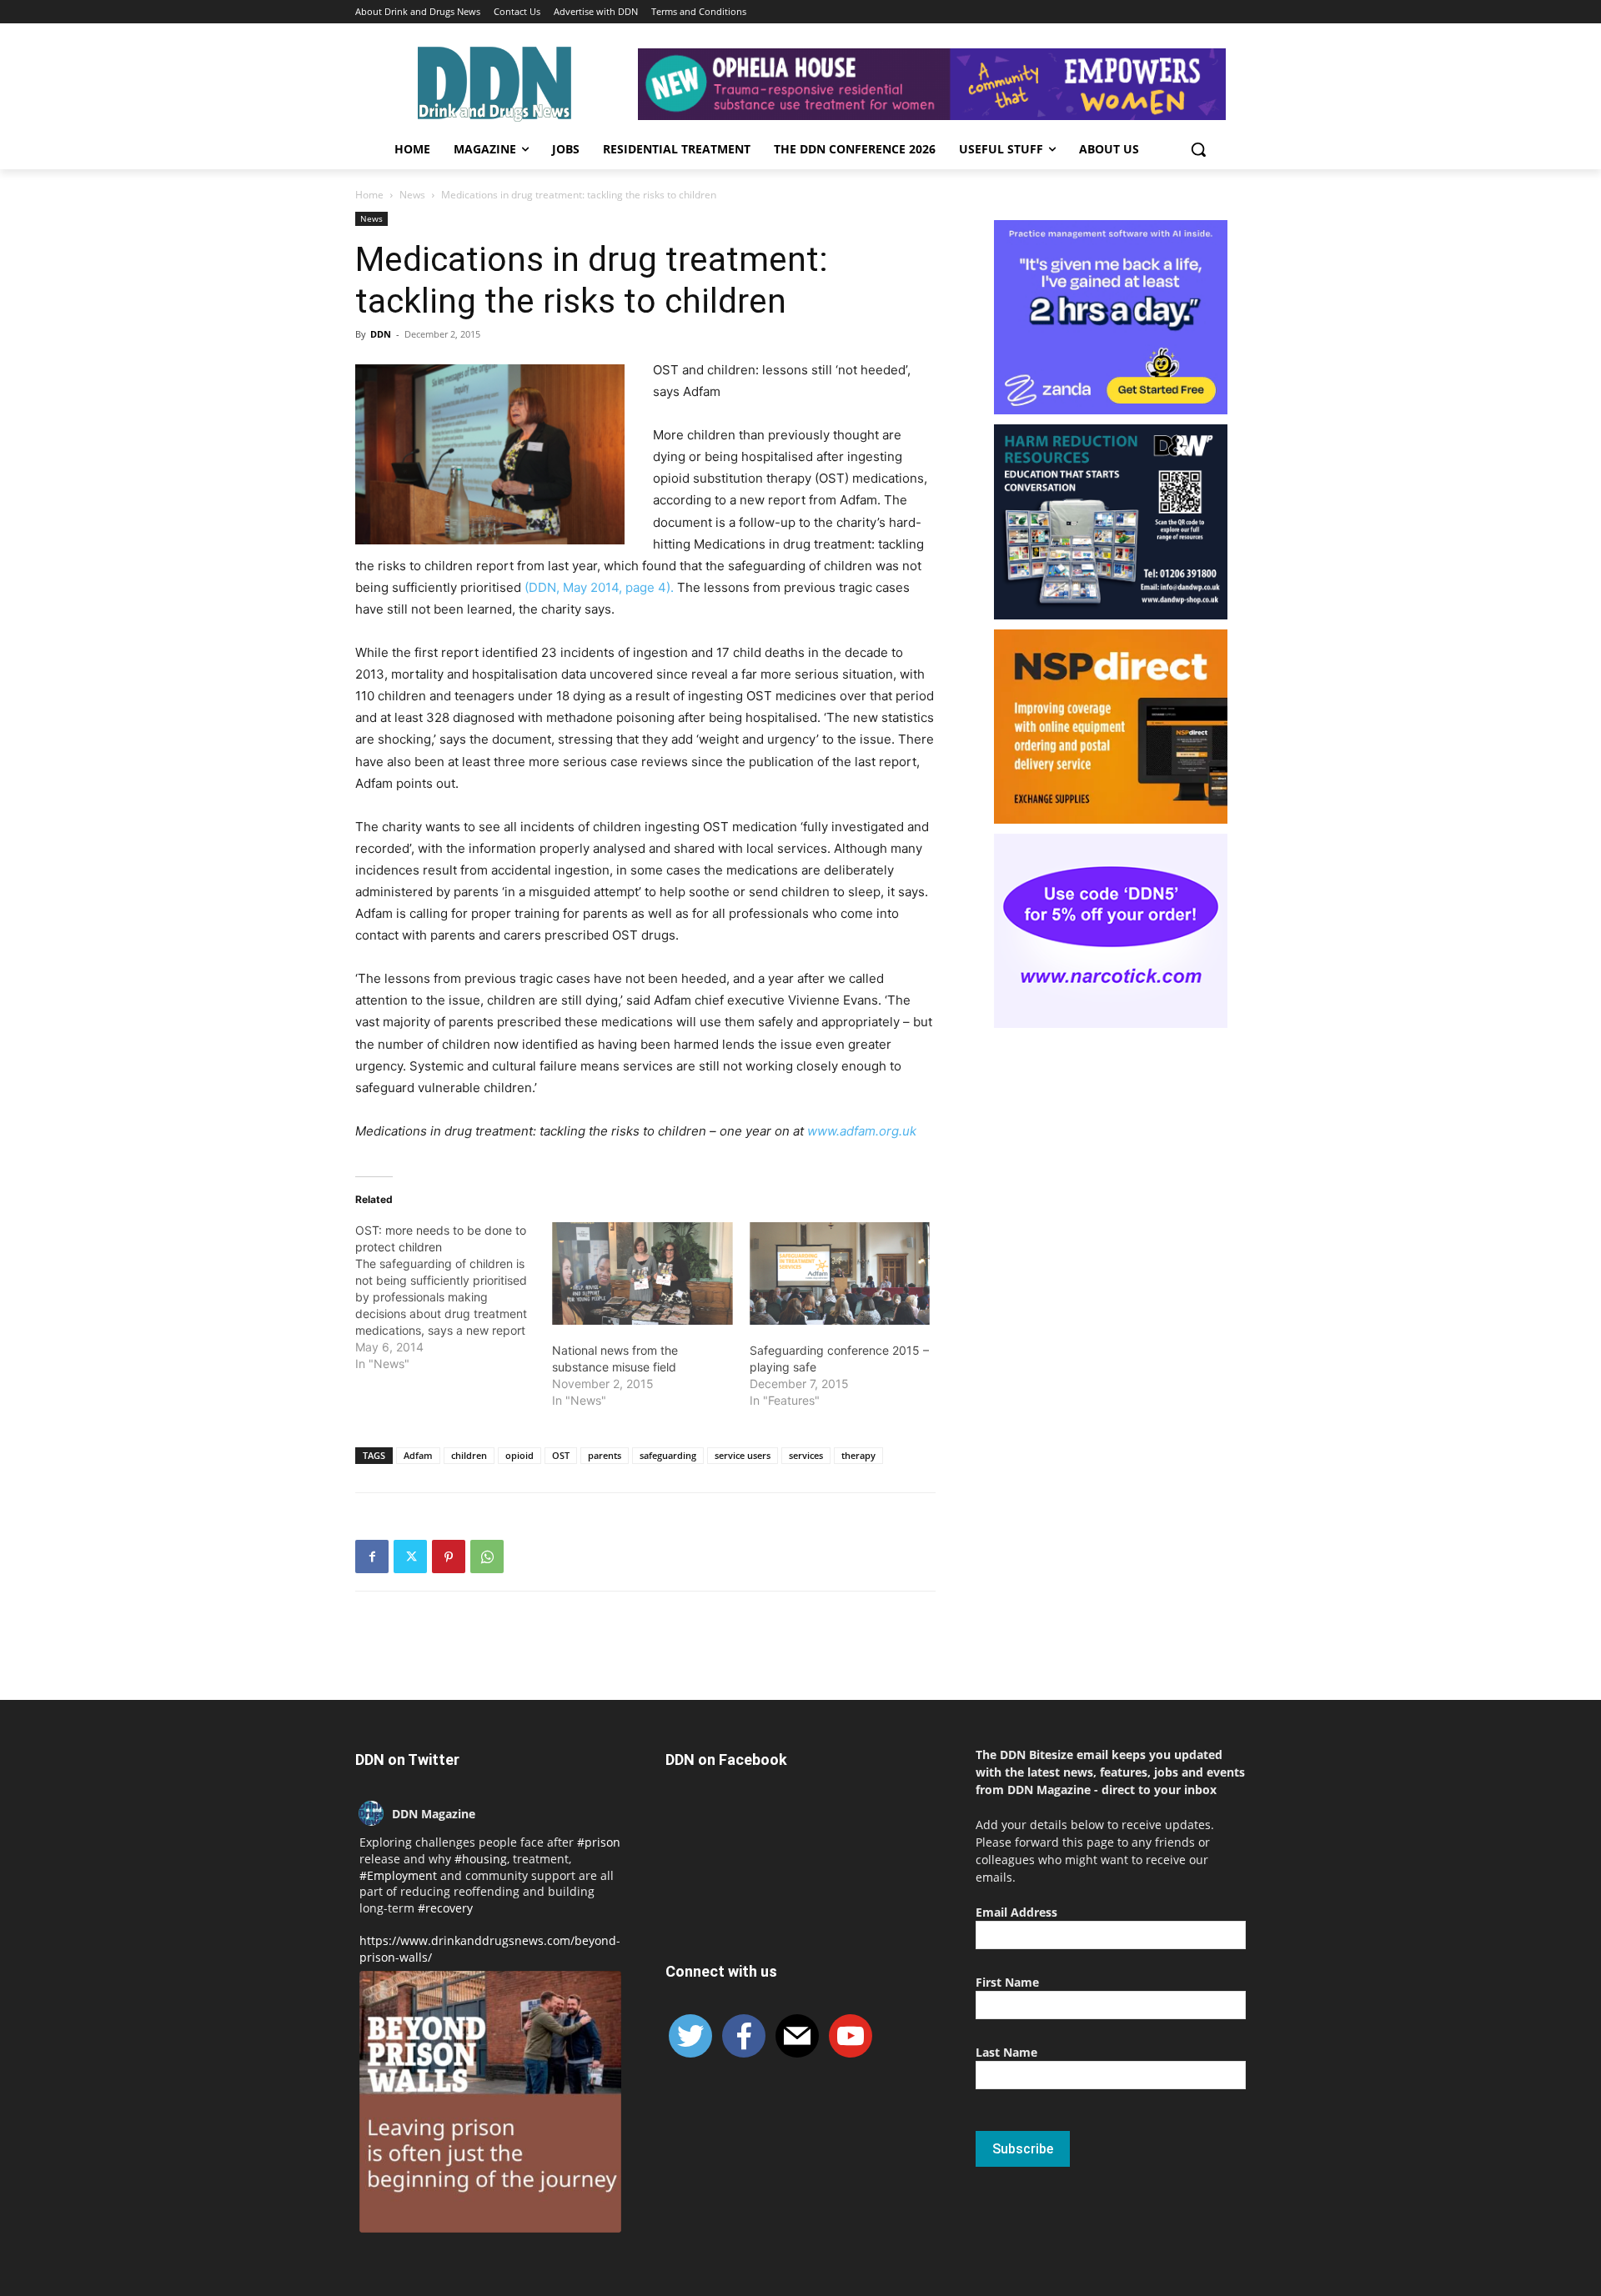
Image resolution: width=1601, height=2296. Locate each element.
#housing (481, 1859)
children (469, 1455)
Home (369, 195)
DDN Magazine (434, 1814)
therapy (858, 1455)
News (412, 195)
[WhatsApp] (487, 1557)
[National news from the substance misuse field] (642, 1274)
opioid (519, 1455)
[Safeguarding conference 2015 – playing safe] (840, 1274)
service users (743, 1455)
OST (561, 1455)
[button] (1198, 149)
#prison (599, 1842)
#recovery (445, 1908)
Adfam (418, 1455)
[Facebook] (372, 1557)
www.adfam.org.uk (862, 1131)
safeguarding (668, 1455)
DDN (381, 334)
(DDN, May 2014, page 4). (599, 587)
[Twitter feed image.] (490, 2102)
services (806, 1455)
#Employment (398, 1875)
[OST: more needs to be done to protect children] (454, 1297)
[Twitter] (410, 1557)
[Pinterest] (449, 1557)
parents (605, 1455)
